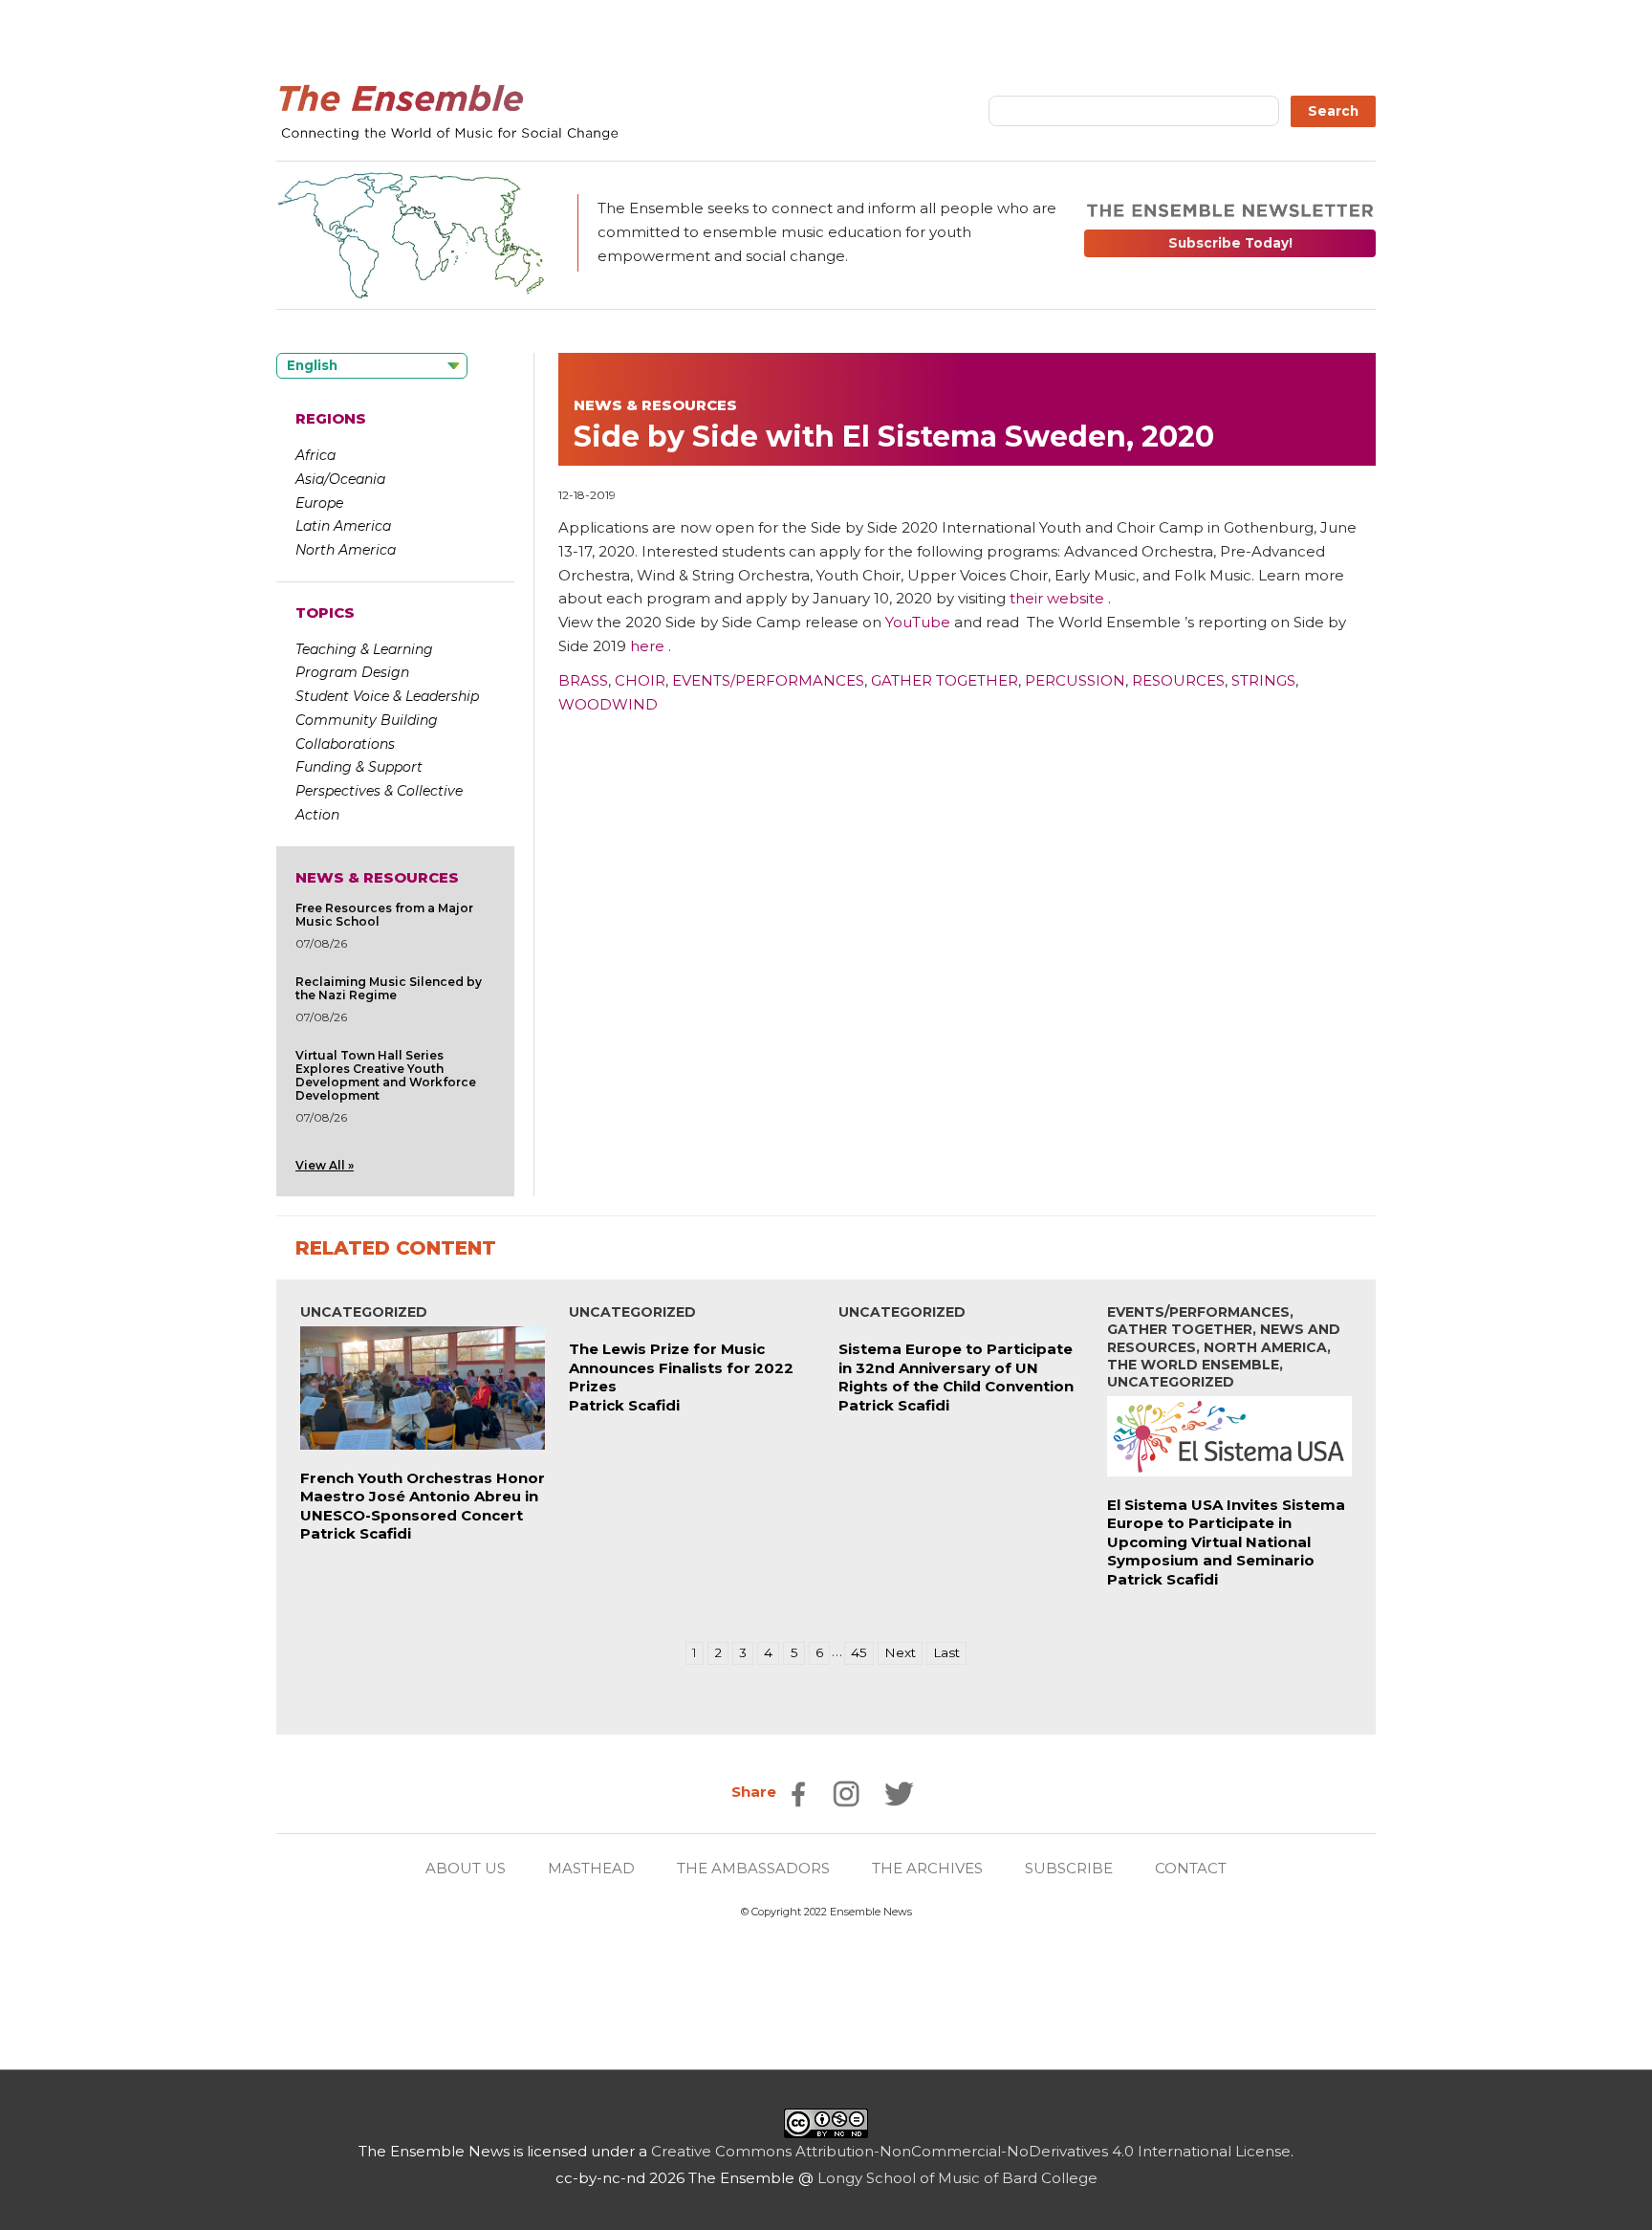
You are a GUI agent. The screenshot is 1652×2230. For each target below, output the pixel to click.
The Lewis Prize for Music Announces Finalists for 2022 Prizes (681, 1367)
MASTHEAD (591, 1868)
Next (900, 1652)
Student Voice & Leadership (387, 696)
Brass (583, 680)
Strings (1263, 680)
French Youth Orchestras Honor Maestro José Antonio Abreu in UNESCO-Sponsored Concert (423, 1497)
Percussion (1075, 680)
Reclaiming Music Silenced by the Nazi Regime (389, 988)
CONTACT (1191, 1868)
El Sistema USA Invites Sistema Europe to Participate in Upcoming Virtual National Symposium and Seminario (1226, 1533)
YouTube (918, 622)
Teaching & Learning (364, 649)
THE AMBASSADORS (753, 1868)
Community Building (367, 720)
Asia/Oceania (340, 479)
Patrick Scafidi (356, 1533)
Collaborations (345, 744)
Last (946, 1652)
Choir (640, 680)
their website (1057, 598)
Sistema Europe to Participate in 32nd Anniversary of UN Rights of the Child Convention (956, 1367)
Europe (319, 503)
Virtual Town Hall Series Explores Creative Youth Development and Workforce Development (386, 1075)
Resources (1178, 680)
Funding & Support (359, 767)
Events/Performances (768, 680)
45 (859, 1652)
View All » (325, 1165)
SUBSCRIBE (1069, 1868)
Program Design (352, 672)
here (647, 646)
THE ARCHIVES (927, 1868)
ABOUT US (466, 1868)
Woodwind (608, 704)
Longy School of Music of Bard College (957, 2178)
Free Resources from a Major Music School (384, 915)
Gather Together (945, 680)
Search (1333, 111)
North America (346, 550)
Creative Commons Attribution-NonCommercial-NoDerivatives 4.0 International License (971, 2151)
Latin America (343, 526)
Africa (315, 455)
